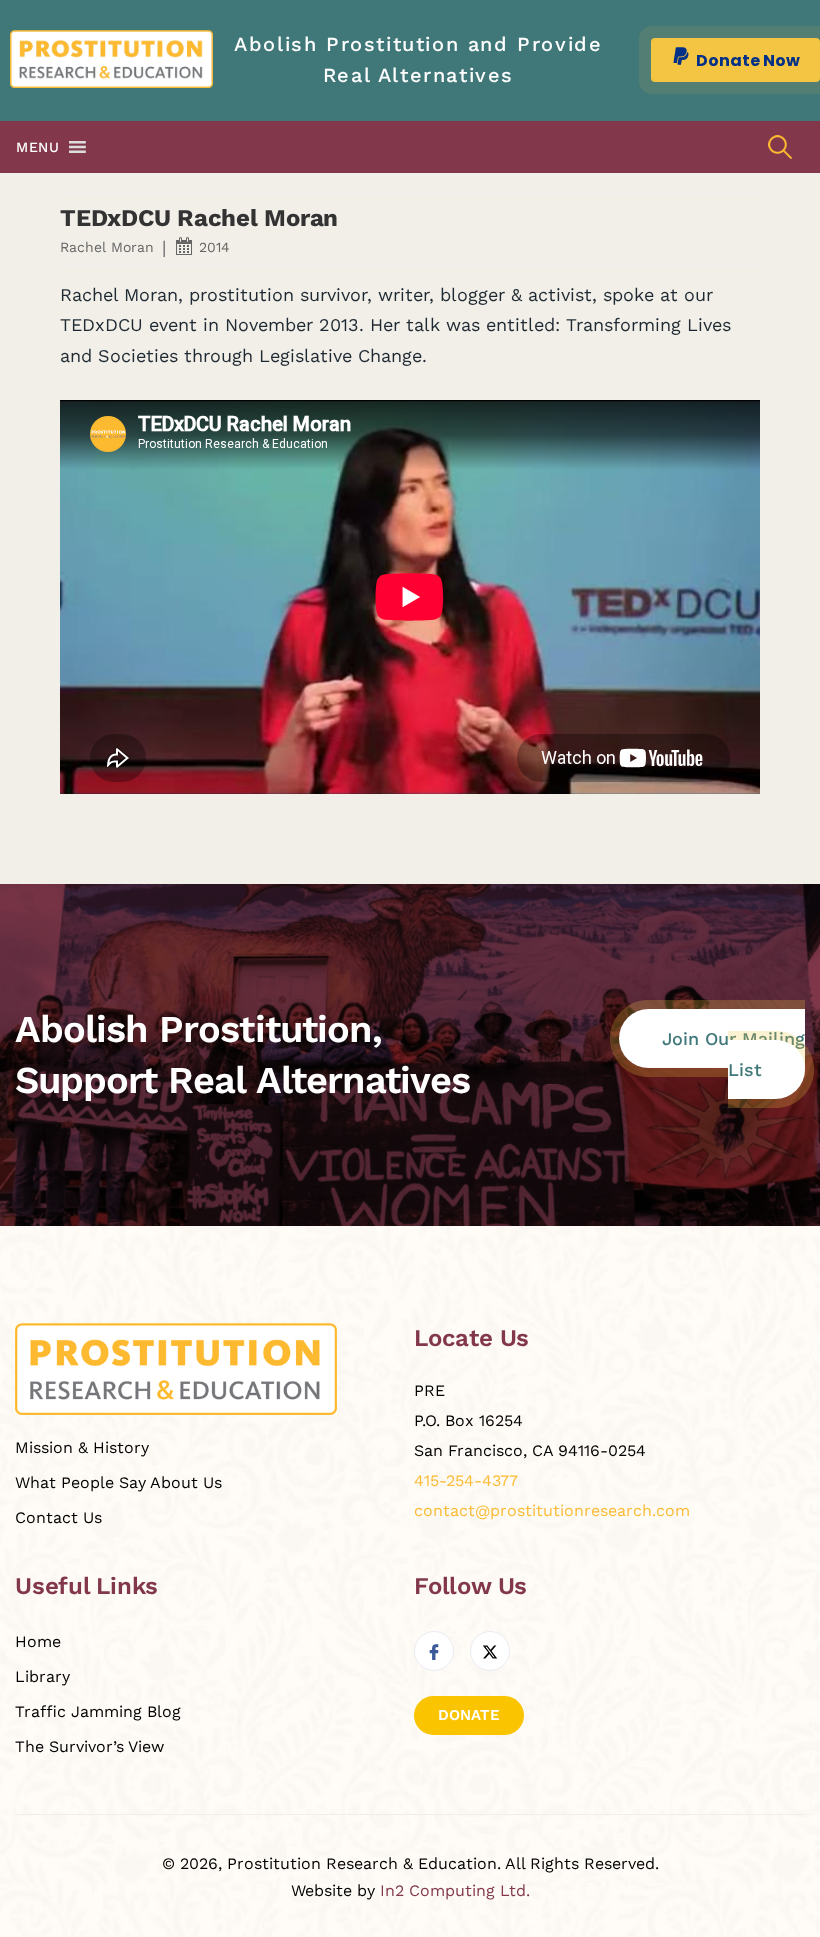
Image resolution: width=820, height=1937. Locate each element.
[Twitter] (490, 1651)
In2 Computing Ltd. (455, 1890)
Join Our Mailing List (733, 1054)
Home (38, 1641)
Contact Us (58, 1517)
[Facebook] (434, 1651)
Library (42, 1676)
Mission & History (82, 1447)
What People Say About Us (118, 1482)
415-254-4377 (466, 1480)
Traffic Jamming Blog (98, 1711)
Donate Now (748, 60)
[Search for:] (780, 147)
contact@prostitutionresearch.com (552, 1510)
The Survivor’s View (89, 1746)
